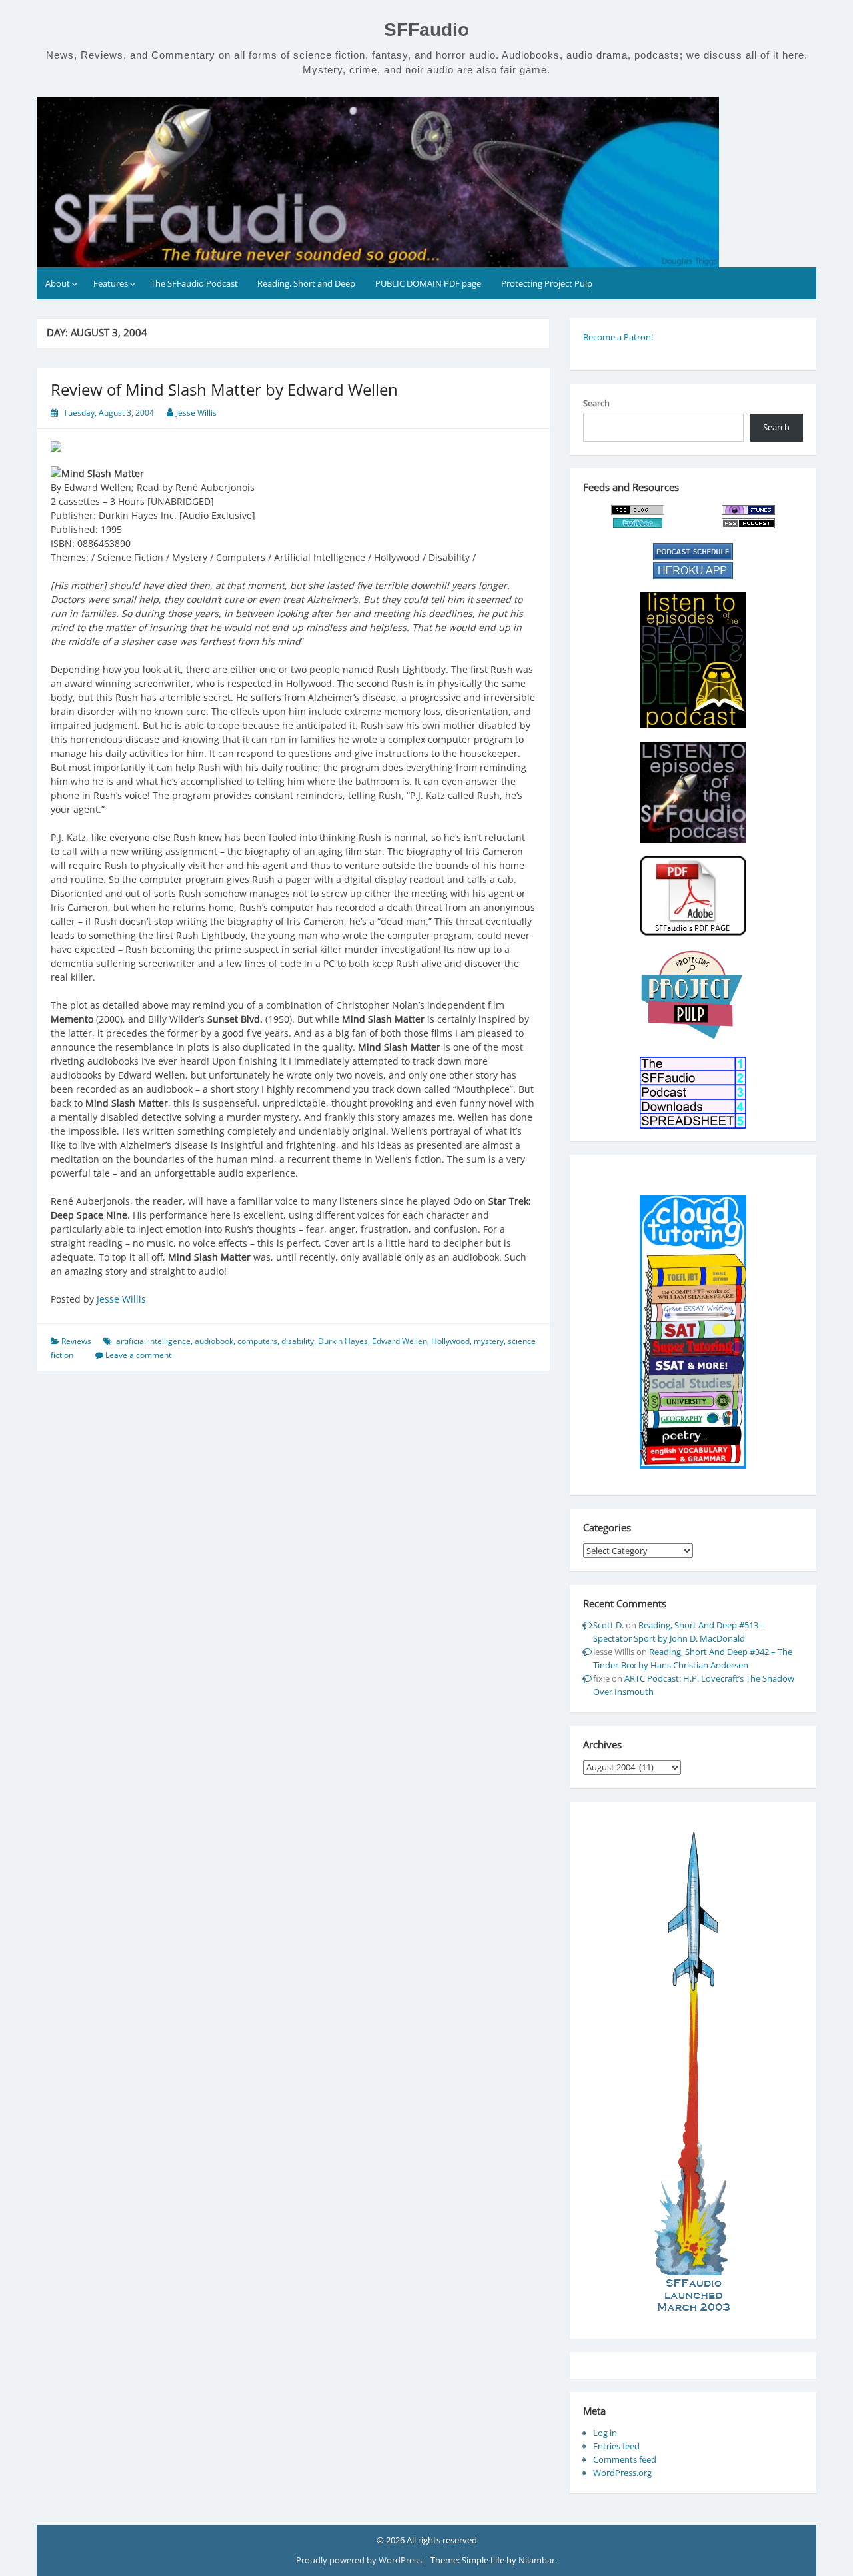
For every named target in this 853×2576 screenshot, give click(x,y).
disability (298, 1341)
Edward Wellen (400, 1341)
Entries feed (616, 2446)
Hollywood (450, 1341)
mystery (489, 1341)
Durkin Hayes (343, 1341)
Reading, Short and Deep (306, 283)
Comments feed (625, 2459)
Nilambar (537, 2560)
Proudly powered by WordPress (360, 2560)
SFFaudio (426, 30)
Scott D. (608, 1625)
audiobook (214, 1341)
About (58, 283)
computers (257, 1341)
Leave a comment (138, 1355)
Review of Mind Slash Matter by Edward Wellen (224, 389)
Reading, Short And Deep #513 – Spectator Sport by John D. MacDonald (679, 1632)
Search (596, 403)
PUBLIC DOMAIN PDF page (428, 283)
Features (111, 283)
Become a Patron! (618, 337)
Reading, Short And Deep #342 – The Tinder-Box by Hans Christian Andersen (693, 1658)
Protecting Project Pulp (547, 283)
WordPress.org (622, 2473)
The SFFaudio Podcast (194, 283)
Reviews (76, 1341)
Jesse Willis (196, 413)
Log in (605, 2433)
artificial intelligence (153, 1341)
